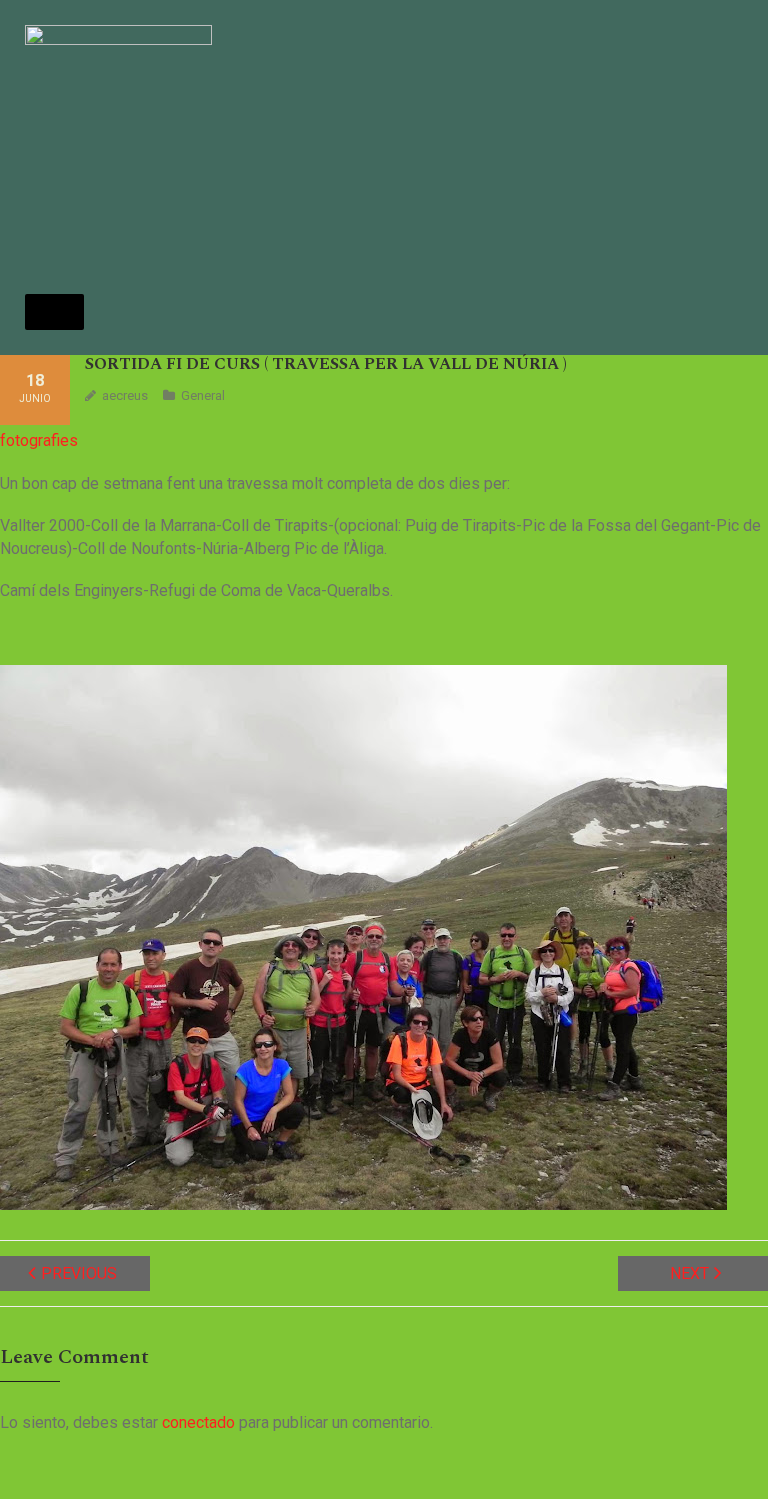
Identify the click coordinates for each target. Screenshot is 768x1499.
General (203, 395)
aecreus (125, 395)
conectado (198, 1422)
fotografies (39, 440)
